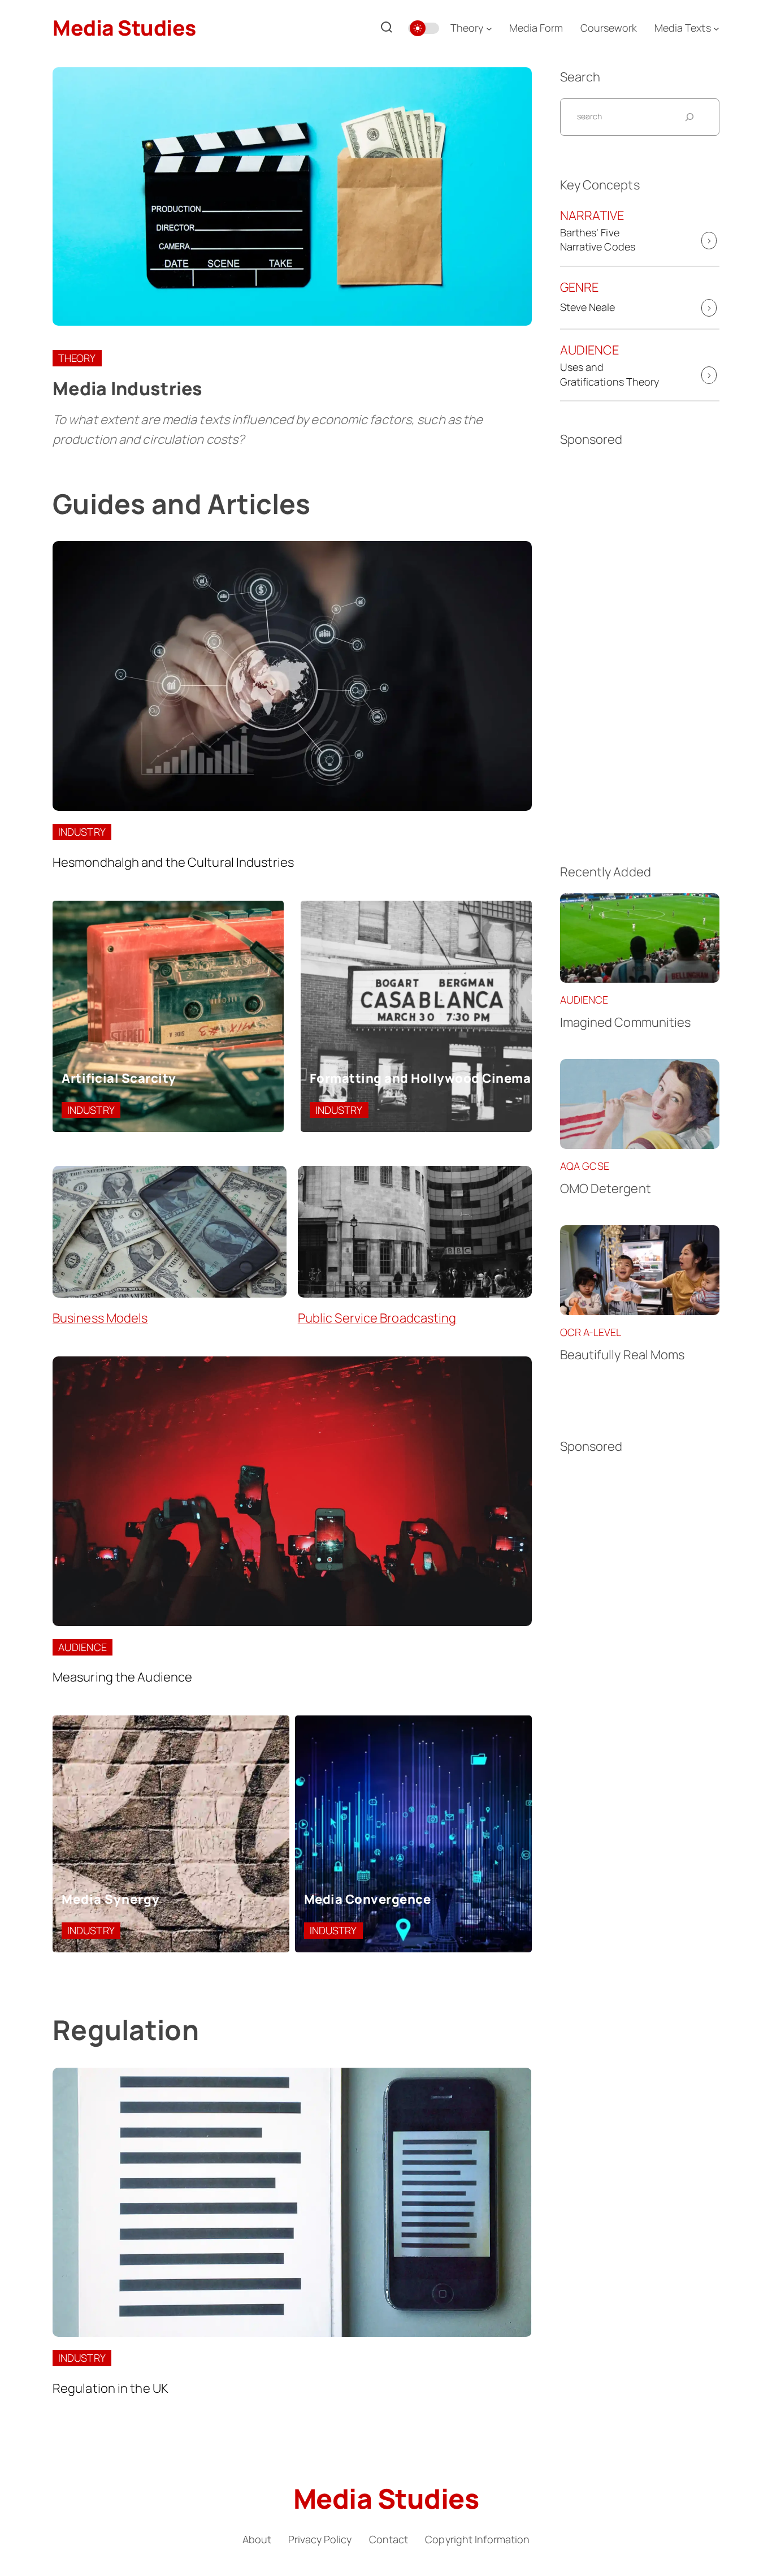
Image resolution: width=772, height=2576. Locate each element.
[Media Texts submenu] (716, 28)
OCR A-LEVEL (591, 1332)
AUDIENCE (83, 1647)
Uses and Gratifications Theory (610, 374)
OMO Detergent (606, 1188)
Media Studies (124, 28)
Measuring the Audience (122, 1677)
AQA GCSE (585, 1166)
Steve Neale (588, 307)
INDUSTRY (82, 832)
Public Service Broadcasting (377, 1318)
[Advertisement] (640, 647)
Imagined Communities (626, 1022)
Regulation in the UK (110, 2388)
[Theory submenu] (489, 28)
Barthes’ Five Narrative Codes (598, 239)
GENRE (580, 287)
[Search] (387, 28)
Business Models (100, 1318)
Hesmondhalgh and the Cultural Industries (173, 862)
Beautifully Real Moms (623, 1355)
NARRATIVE (592, 215)
